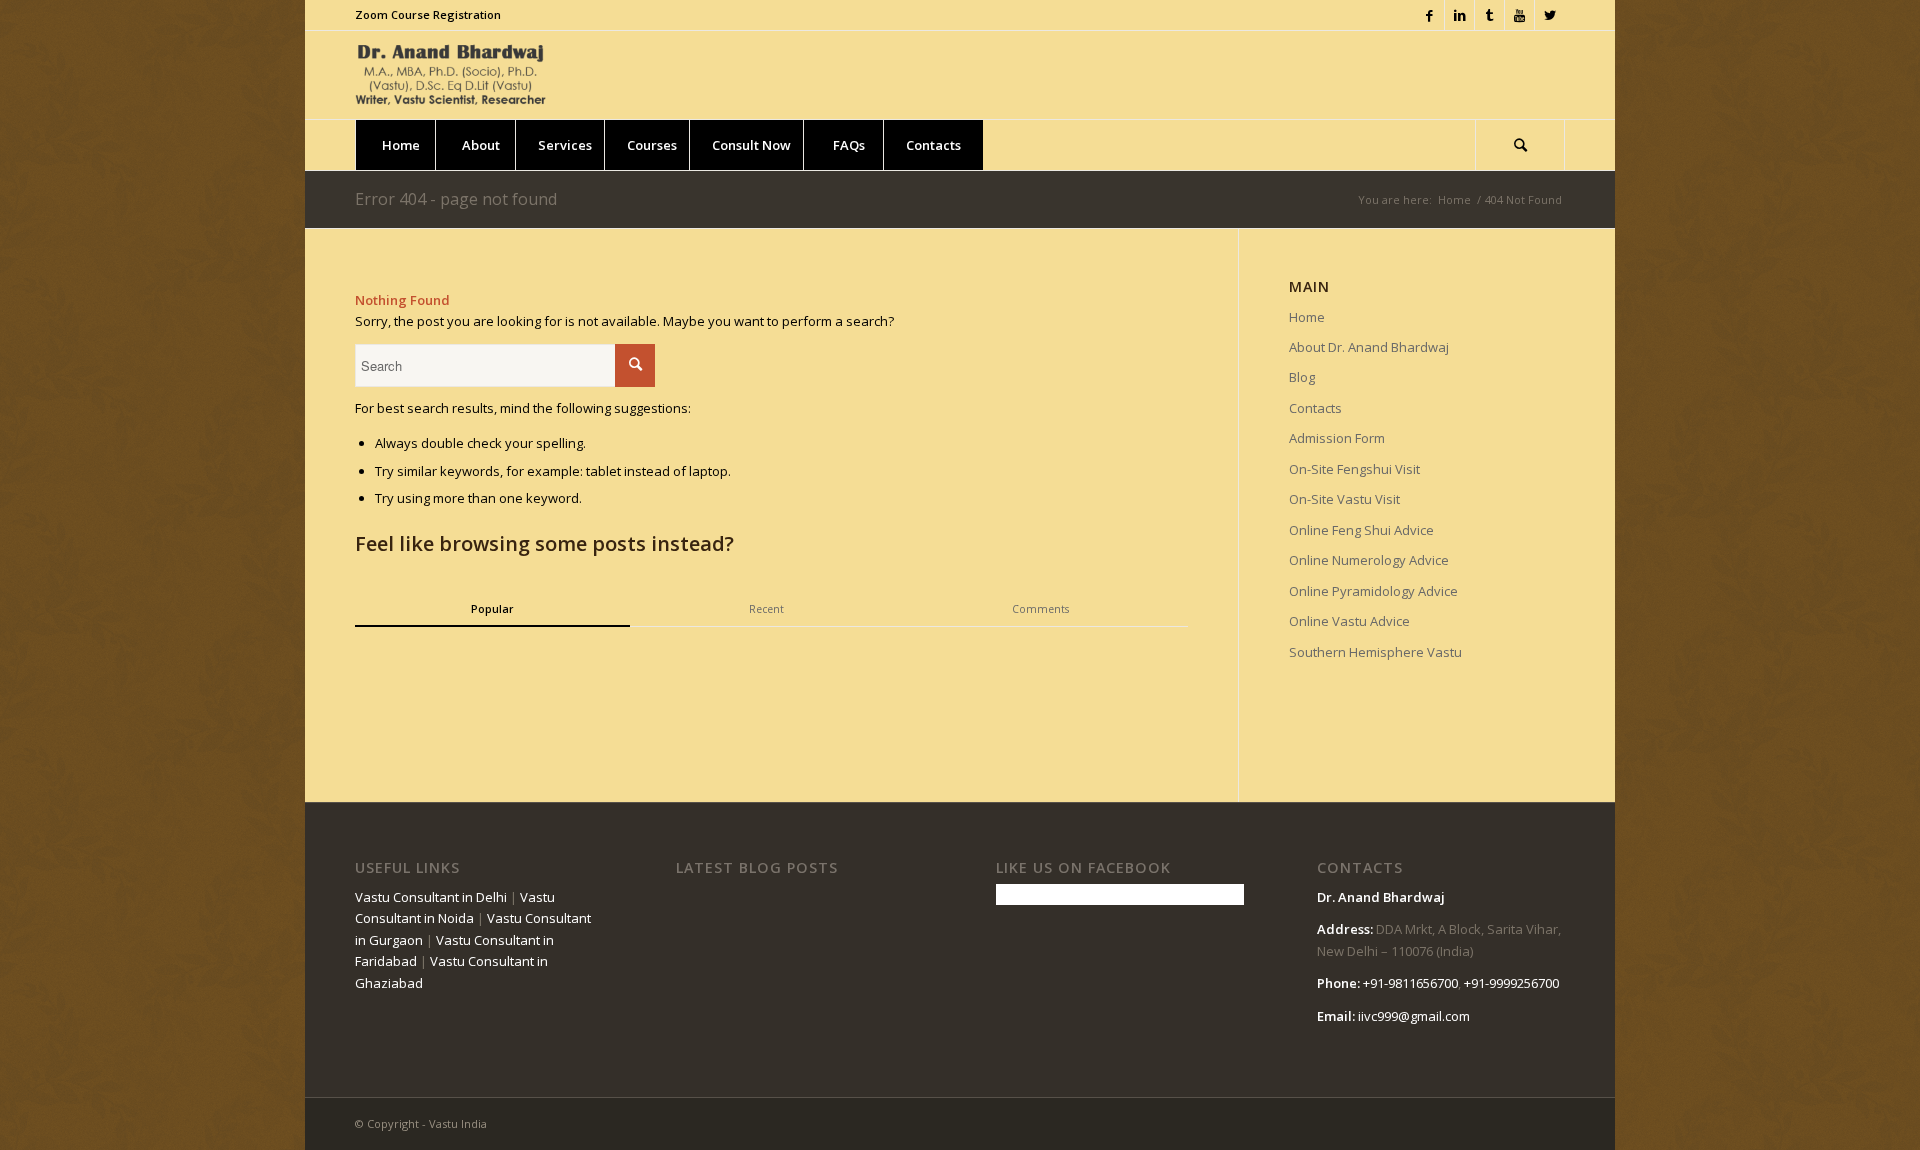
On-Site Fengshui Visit (1354, 469)
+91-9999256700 (1511, 983)
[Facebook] (1429, 15)
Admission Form (1337, 438)
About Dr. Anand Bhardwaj (1369, 347)
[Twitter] (1550, 15)
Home (1454, 199)
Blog (1302, 377)
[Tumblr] (1489, 15)
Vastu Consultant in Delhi (431, 897)
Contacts (1315, 408)
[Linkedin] (1459, 15)
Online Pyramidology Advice (1373, 591)
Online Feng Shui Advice (1361, 530)
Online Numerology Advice (1369, 560)
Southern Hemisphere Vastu (1375, 652)
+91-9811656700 (1410, 983)
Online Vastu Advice (1349, 621)
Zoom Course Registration (428, 14)
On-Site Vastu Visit (1344, 499)
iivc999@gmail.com (1414, 1016)
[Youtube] (1519, 15)
